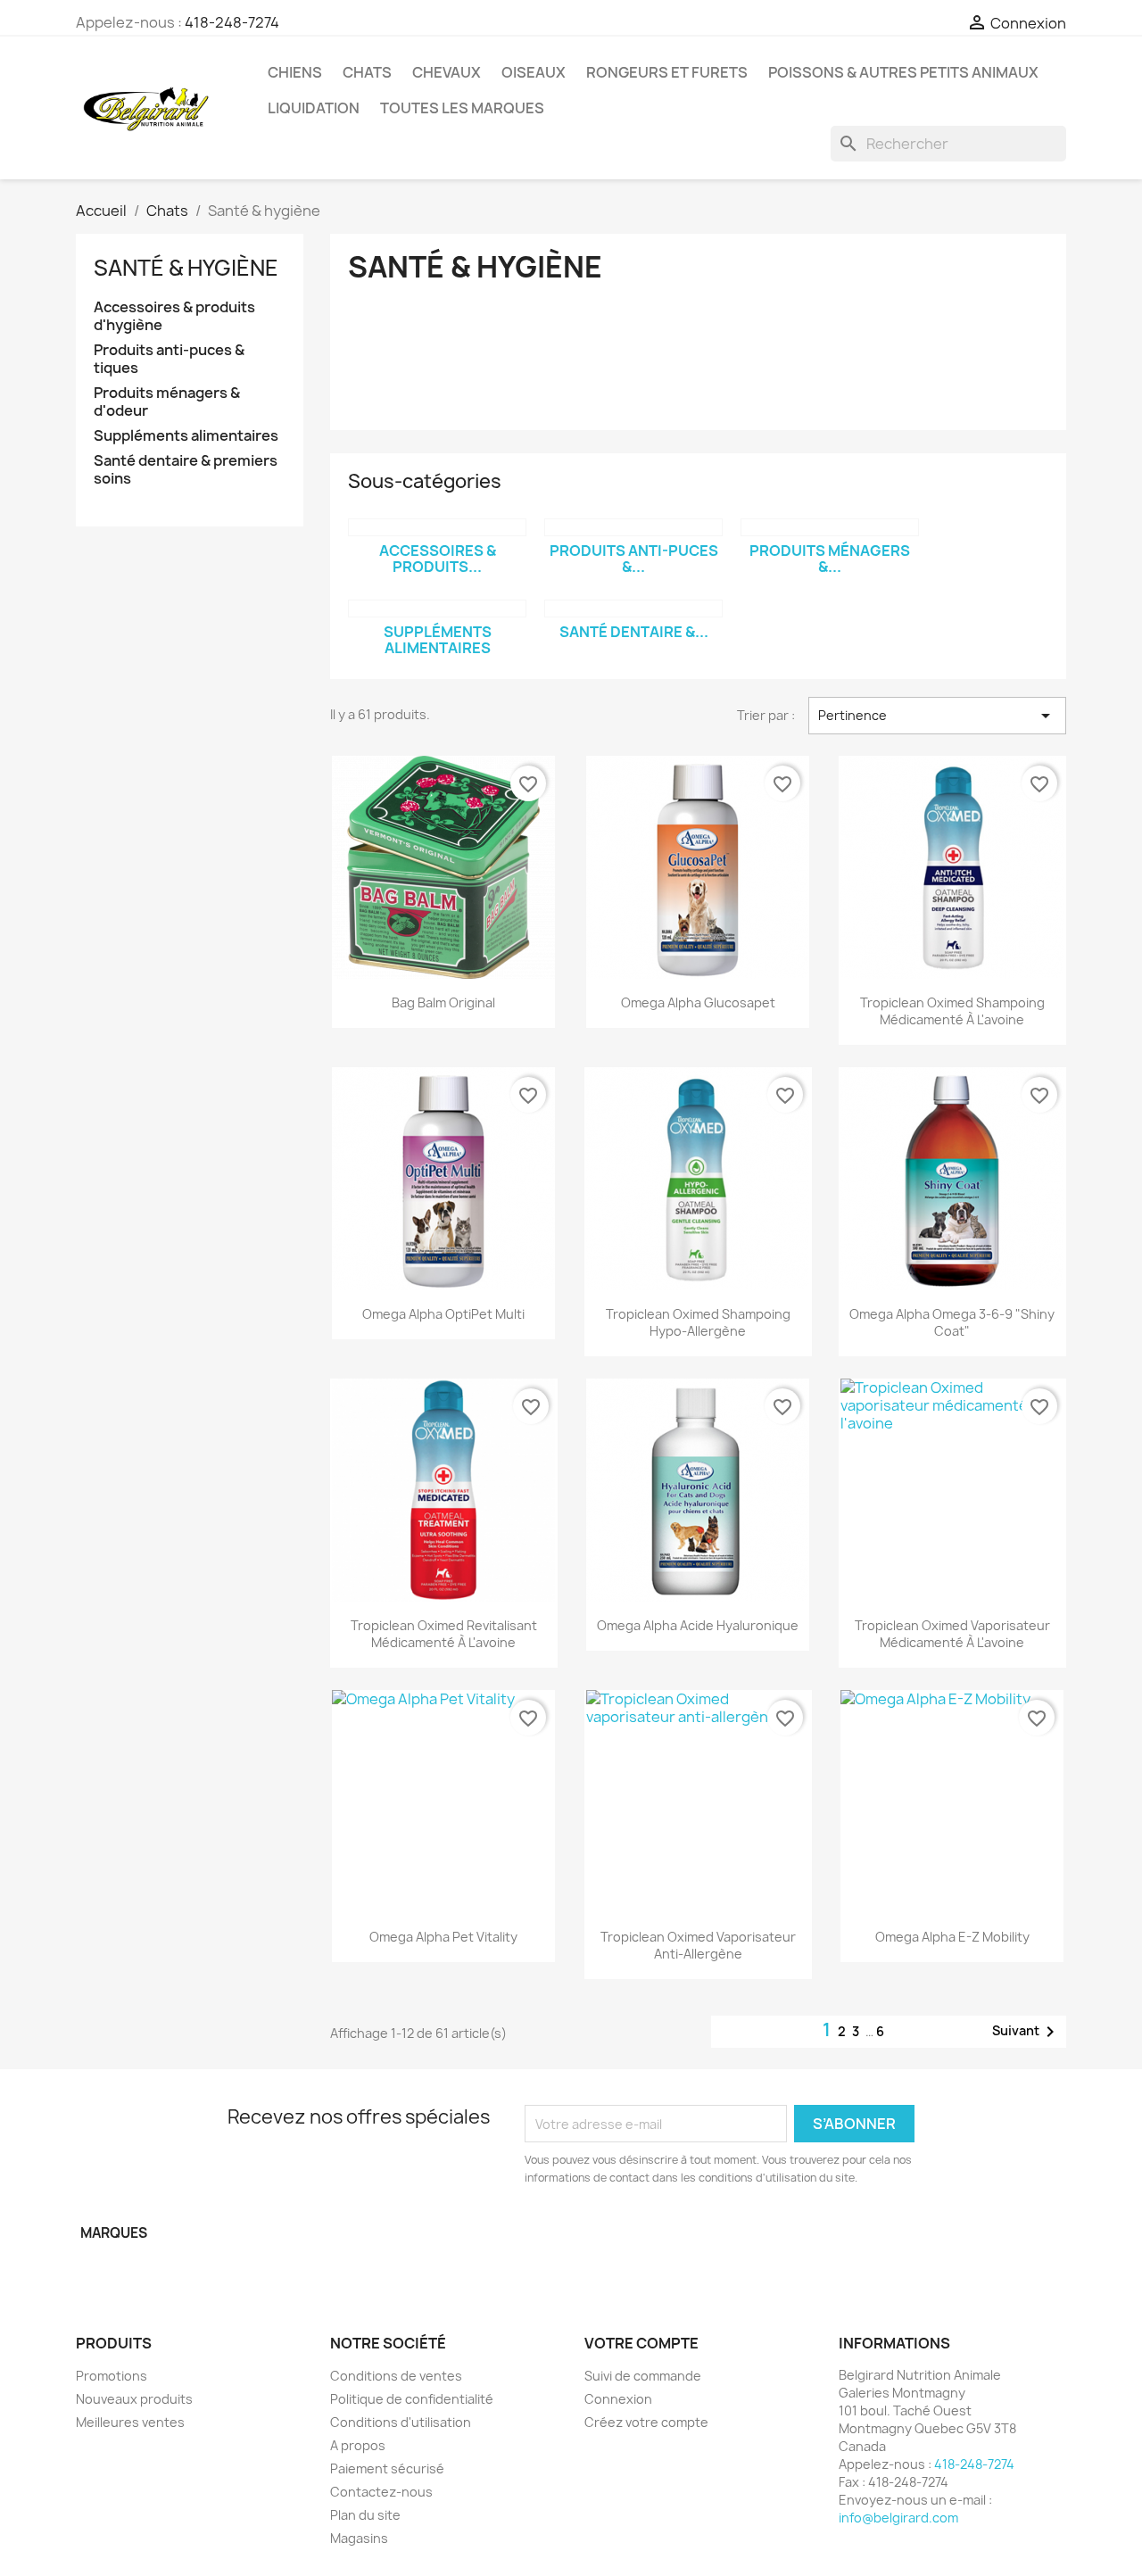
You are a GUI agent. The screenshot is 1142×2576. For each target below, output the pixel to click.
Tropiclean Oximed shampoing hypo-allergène (698, 1323)
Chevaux (447, 72)
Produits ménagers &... (830, 559)
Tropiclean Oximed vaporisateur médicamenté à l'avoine (952, 1634)
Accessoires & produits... (438, 559)
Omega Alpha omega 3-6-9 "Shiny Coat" (952, 1323)
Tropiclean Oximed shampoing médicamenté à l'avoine (952, 1011)
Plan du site (365, 2515)
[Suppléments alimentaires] (437, 609)
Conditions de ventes (396, 2376)
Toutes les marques (462, 108)
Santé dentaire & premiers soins (186, 470)
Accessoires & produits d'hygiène (174, 316)
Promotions (112, 2376)
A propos (358, 2445)
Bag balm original (443, 1002)
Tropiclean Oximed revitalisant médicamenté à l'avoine (444, 1634)
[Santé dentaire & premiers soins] (633, 609)
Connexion (618, 2399)
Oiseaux (534, 72)
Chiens (295, 72)
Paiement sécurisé (387, 2468)
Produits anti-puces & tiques (169, 359)
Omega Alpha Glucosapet (698, 1002)
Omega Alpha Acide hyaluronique (698, 1625)
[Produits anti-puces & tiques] (633, 527)
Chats (367, 72)
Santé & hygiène (186, 268)
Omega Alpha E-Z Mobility (952, 1937)
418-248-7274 (232, 22)
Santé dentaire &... (634, 632)
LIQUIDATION (314, 108)
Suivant (1026, 2032)
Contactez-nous (381, 2492)
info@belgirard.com (898, 2518)
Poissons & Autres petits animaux (903, 72)
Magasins (359, 2538)
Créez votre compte (646, 2422)
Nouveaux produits (134, 2399)
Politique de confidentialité (412, 2399)
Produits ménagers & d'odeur (167, 402)
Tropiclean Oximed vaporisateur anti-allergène (698, 1946)
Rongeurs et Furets (667, 72)
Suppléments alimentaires (186, 436)
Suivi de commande (643, 2376)
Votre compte (641, 2343)
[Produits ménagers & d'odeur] (830, 527)
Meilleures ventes (130, 2422)
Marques (114, 2233)
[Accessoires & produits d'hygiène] (437, 527)
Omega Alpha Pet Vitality (443, 1937)
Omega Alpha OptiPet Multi (443, 1314)
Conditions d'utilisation (401, 2422)
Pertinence (937, 716)
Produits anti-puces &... (634, 559)
